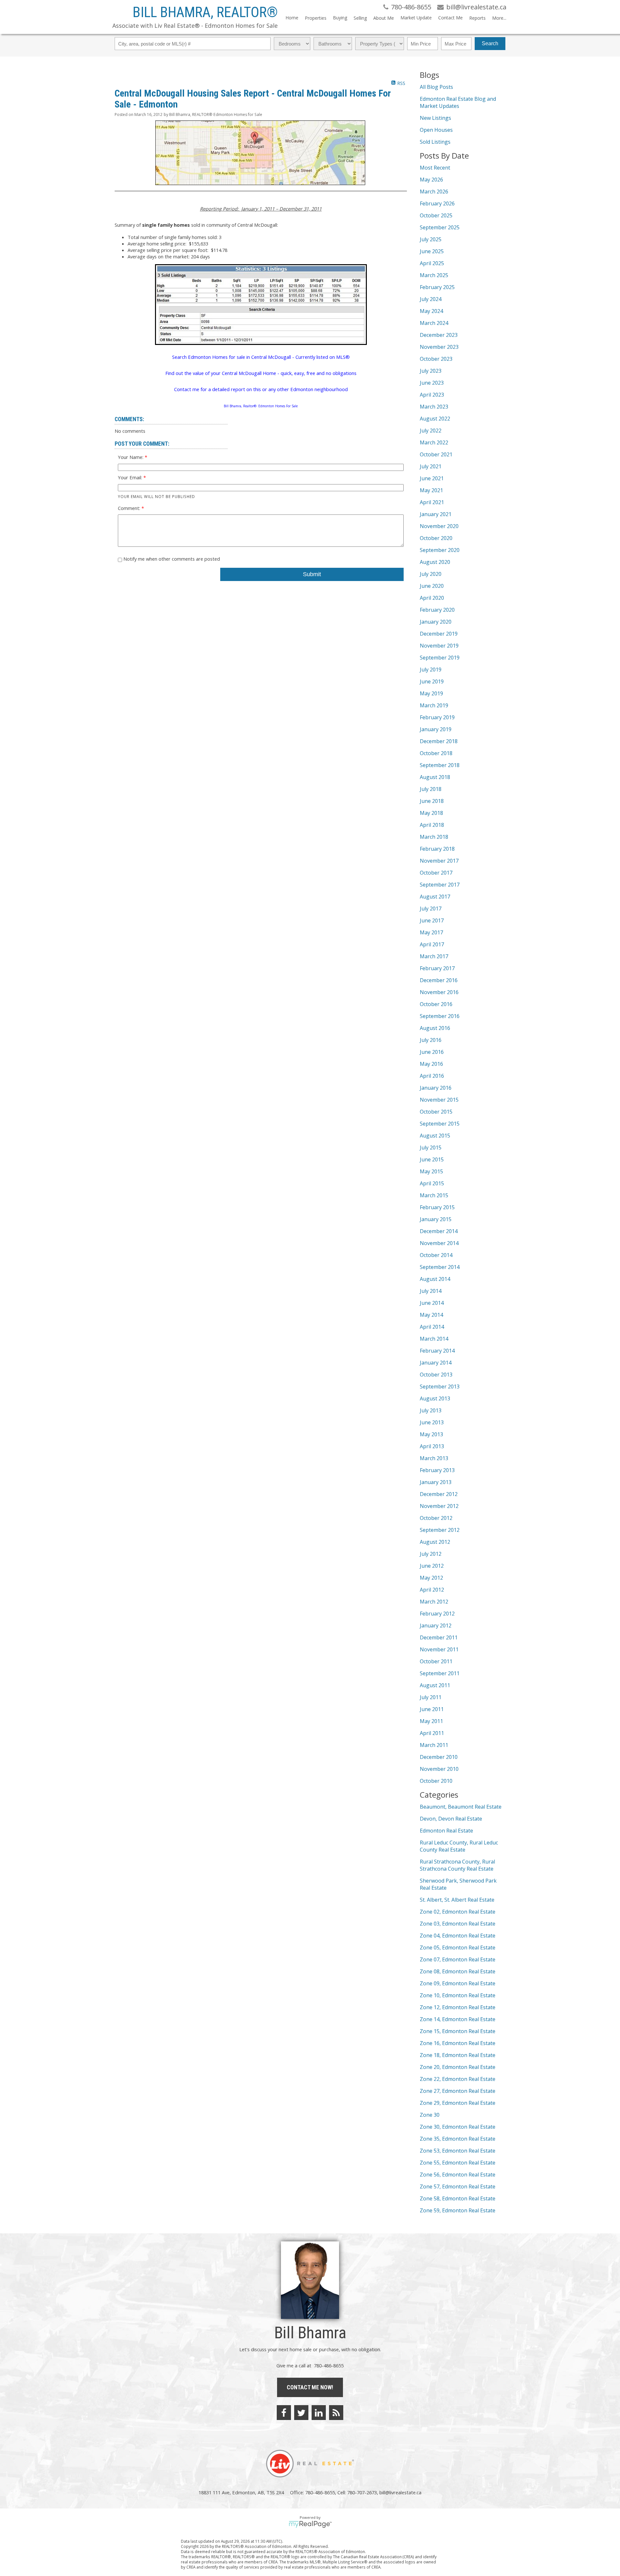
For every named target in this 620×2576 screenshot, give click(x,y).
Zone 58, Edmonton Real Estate (458, 2198)
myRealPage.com (310, 2524)
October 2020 (436, 538)
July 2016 (431, 1040)
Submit (312, 574)
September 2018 (440, 765)
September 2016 (440, 1016)
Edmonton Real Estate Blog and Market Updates (458, 102)
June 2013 (432, 1422)
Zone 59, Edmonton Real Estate (458, 2210)
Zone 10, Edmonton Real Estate (458, 1995)
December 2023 (439, 335)
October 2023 (436, 359)
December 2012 (439, 1494)
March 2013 (434, 1458)
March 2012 (434, 1602)
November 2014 (439, 1243)
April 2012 (432, 1590)
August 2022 (435, 419)
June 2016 (432, 1052)
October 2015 (436, 1112)
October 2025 (436, 215)
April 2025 (432, 263)
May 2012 (431, 1578)
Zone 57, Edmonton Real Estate (458, 2186)
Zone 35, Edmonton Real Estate (458, 2139)
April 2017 (432, 944)
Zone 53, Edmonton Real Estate (458, 2151)
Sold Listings (435, 142)
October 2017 (436, 873)
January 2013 (436, 1482)
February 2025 (437, 287)
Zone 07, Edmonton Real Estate (458, 1959)
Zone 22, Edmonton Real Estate (458, 2079)
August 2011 (435, 1685)
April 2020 (432, 598)
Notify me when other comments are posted (171, 559)
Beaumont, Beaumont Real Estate (461, 1807)
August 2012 (435, 1542)
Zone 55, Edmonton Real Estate (458, 2163)
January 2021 (436, 514)
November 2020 (439, 526)
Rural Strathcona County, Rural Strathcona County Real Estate (457, 1865)
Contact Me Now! (310, 2387)
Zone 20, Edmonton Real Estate (458, 2067)
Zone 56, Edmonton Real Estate (458, 2175)
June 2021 (432, 478)
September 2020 (440, 550)
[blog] (336, 2413)
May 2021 (431, 490)
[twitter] (301, 2413)
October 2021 (436, 454)
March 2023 (434, 407)
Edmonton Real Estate (446, 1831)
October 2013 (436, 1375)
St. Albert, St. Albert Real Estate (457, 1900)
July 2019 (431, 670)
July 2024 (431, 299)
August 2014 (435, 1279)
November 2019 (439, 646)
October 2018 (436, 753)
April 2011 (432, 1733)
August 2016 (435, 1028)
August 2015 (435, 1136)
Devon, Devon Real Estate (451, 1819)
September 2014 (440, 1267)
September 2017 (440, 885)
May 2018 (431, 813)
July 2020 (431, 574)
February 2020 (437, 610)
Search (490, 43)
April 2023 (432, 395)
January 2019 (436, 729)
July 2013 (431, 1410)
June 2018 (432, 801)
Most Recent (435, 168)
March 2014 (434, 1339)
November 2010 (439, 1769)
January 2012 (436, 1626)
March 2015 (434, 1195)
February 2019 (437, 717)
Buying (340, 18)
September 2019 (440, 658)
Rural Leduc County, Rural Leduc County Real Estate (459, 1846)
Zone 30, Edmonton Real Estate (458, 2127)
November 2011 (439, 1649)
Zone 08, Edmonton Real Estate (458, 1971)
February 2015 (437, 1207)
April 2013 (432, 1446)
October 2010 (436, 1781)
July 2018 (431, 789)
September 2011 (440, 1673)
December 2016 (439, 980)
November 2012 (439, 1506)
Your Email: (131, 477)
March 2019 (434, 705)
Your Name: (131, 457)
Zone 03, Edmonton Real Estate (458, 1924)
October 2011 (436, 1661)
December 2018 (439, 741)
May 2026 (431, 180)
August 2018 (435, 777)
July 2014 (431, 1291)
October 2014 (436, 1255)
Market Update (416, 18)
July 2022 (431, 431)
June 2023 (432, 383)
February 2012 (437, 1614)
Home (292, 18)
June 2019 (432, 681)
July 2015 (431, 1148)
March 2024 (434, 323)
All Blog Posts (436, 87)
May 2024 (431, 311)
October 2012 (436, 1518)
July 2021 (431, 466)
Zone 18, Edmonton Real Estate (458, 2055)
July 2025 (431, 239)
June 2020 (432, 586)
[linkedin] (319, 2413)
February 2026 (437, 203)
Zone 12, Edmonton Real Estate (458, 2007)
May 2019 (431, 693)
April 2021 (432, 502)
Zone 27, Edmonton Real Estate (458, 2091)
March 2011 (434, 1745)
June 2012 (432, 1566)
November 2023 (439, 347)
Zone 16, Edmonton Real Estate (458, 2043)
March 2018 (434, 837)
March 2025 (434, 275)
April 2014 (432, 1327)
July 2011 (431, 1697)
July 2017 (431, 909)
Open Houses (436, 130)
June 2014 (432, 1303)
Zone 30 (430, 2115)
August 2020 (435, 562)
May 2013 (431, 1434)
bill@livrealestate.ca (400, 2492)
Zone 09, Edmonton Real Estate (458, 1983)
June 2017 (432, 920)
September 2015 (440, 1124)
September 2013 (440, 1387)
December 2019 (439, 634)
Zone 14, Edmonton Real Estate (458, 2019)
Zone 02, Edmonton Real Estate (458, 1912)
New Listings (435, 118)
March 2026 (434, 192)
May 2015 (431, 1171)
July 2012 (431, 1554)
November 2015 (439, 1100)
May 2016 (431, 1064)
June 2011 (432, 1709)
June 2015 (432, 1159)
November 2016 (439, 992)
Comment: (130, 508)
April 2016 (432, 1076)
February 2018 (437, 849)
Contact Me (450, 18)
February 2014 (437, 1351)
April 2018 (432, 825)
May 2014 (431, 1315)
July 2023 (431, 371)
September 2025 (440, 227)
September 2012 (440, 1530)
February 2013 (437, 1470)
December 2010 (439, 1757)
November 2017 (439, 861)
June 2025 (432, 251)
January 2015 (436, 1219)
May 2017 (431, 932)
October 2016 (436, 1004)
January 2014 (436, 1363)
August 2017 (435, 897)
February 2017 (437, 968)
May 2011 (431, 1721)
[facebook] (284, 2413)
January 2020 (436, 622)
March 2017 (434, 956)
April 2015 (432, 1183)
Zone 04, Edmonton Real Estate (458, 1936)
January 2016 (436, 1088)
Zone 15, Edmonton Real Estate (458, 2031)
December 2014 (439, 1231)
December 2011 (439, 1637)
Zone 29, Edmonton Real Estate (458, 2103)
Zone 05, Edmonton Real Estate (458, 1948)
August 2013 (435, 1398)
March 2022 (434, 442)
